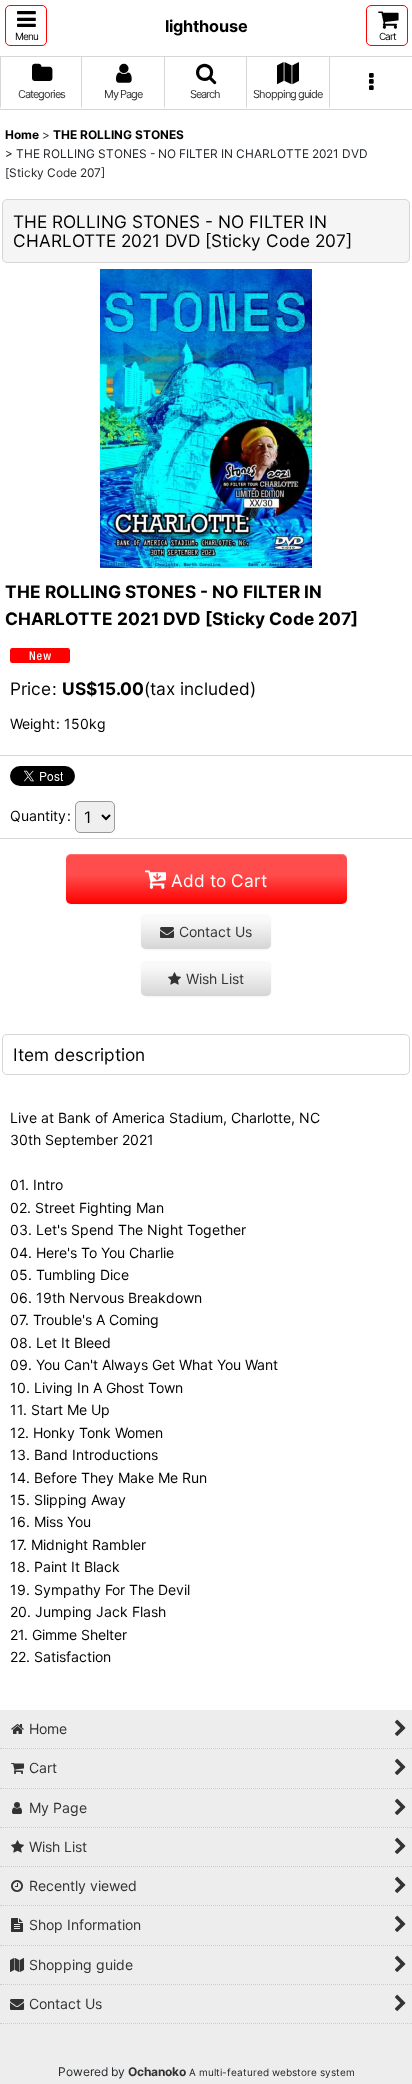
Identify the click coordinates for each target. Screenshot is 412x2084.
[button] (26, 25)
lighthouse (206, 26)
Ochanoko (157, 2071)
